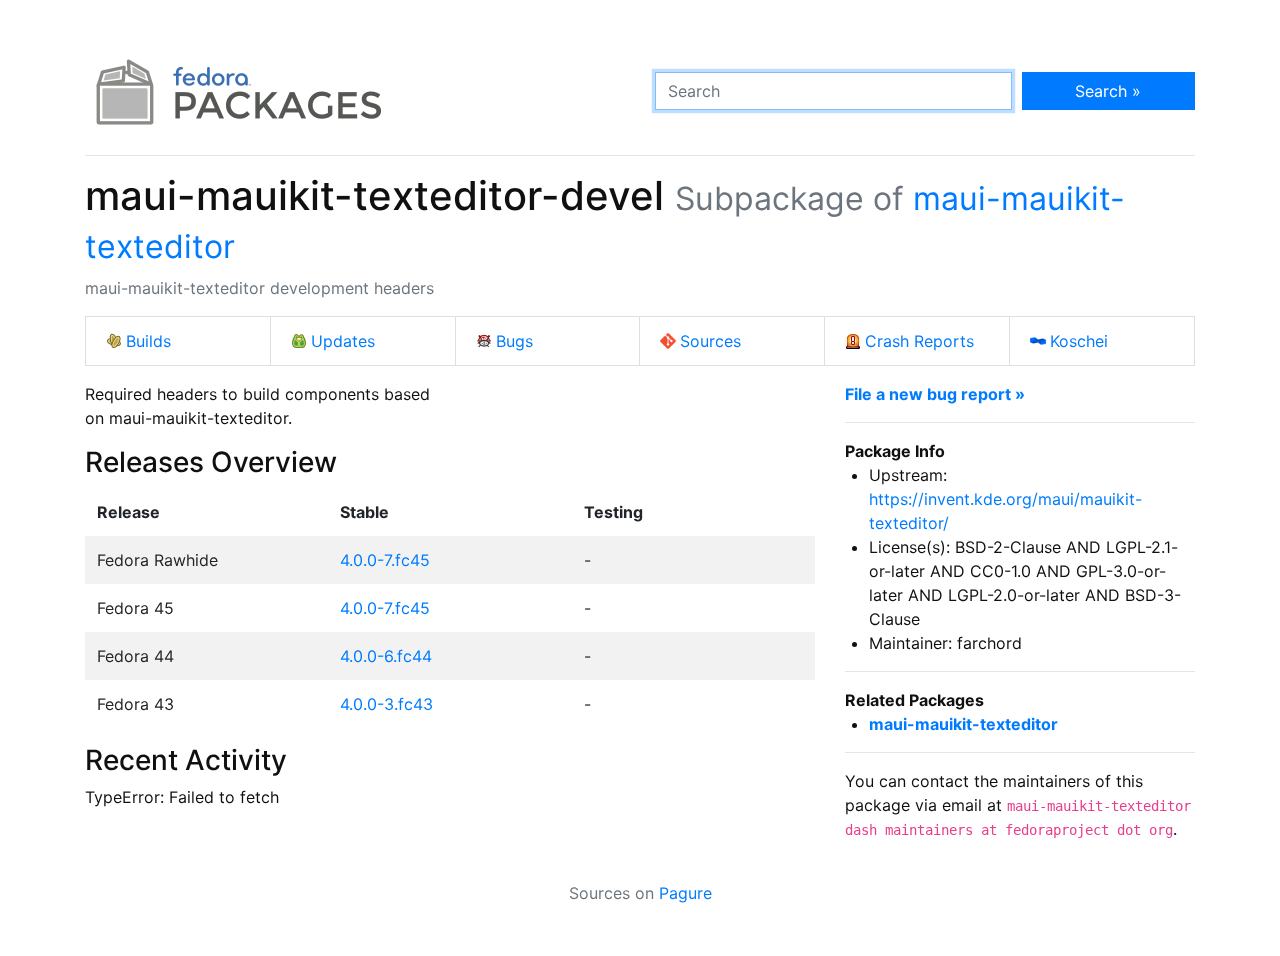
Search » (1108, 91)
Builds (148, 341)
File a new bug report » (935, 394)
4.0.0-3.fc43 (386, 704)
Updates (343, 341)
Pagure (685, 893)
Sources (710, 341)
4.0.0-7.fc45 (385, 560)
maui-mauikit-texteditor (963, 724)
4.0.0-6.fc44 (386, 656)
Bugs (514, 341)
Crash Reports (919, 341)
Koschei (1079, 341)
